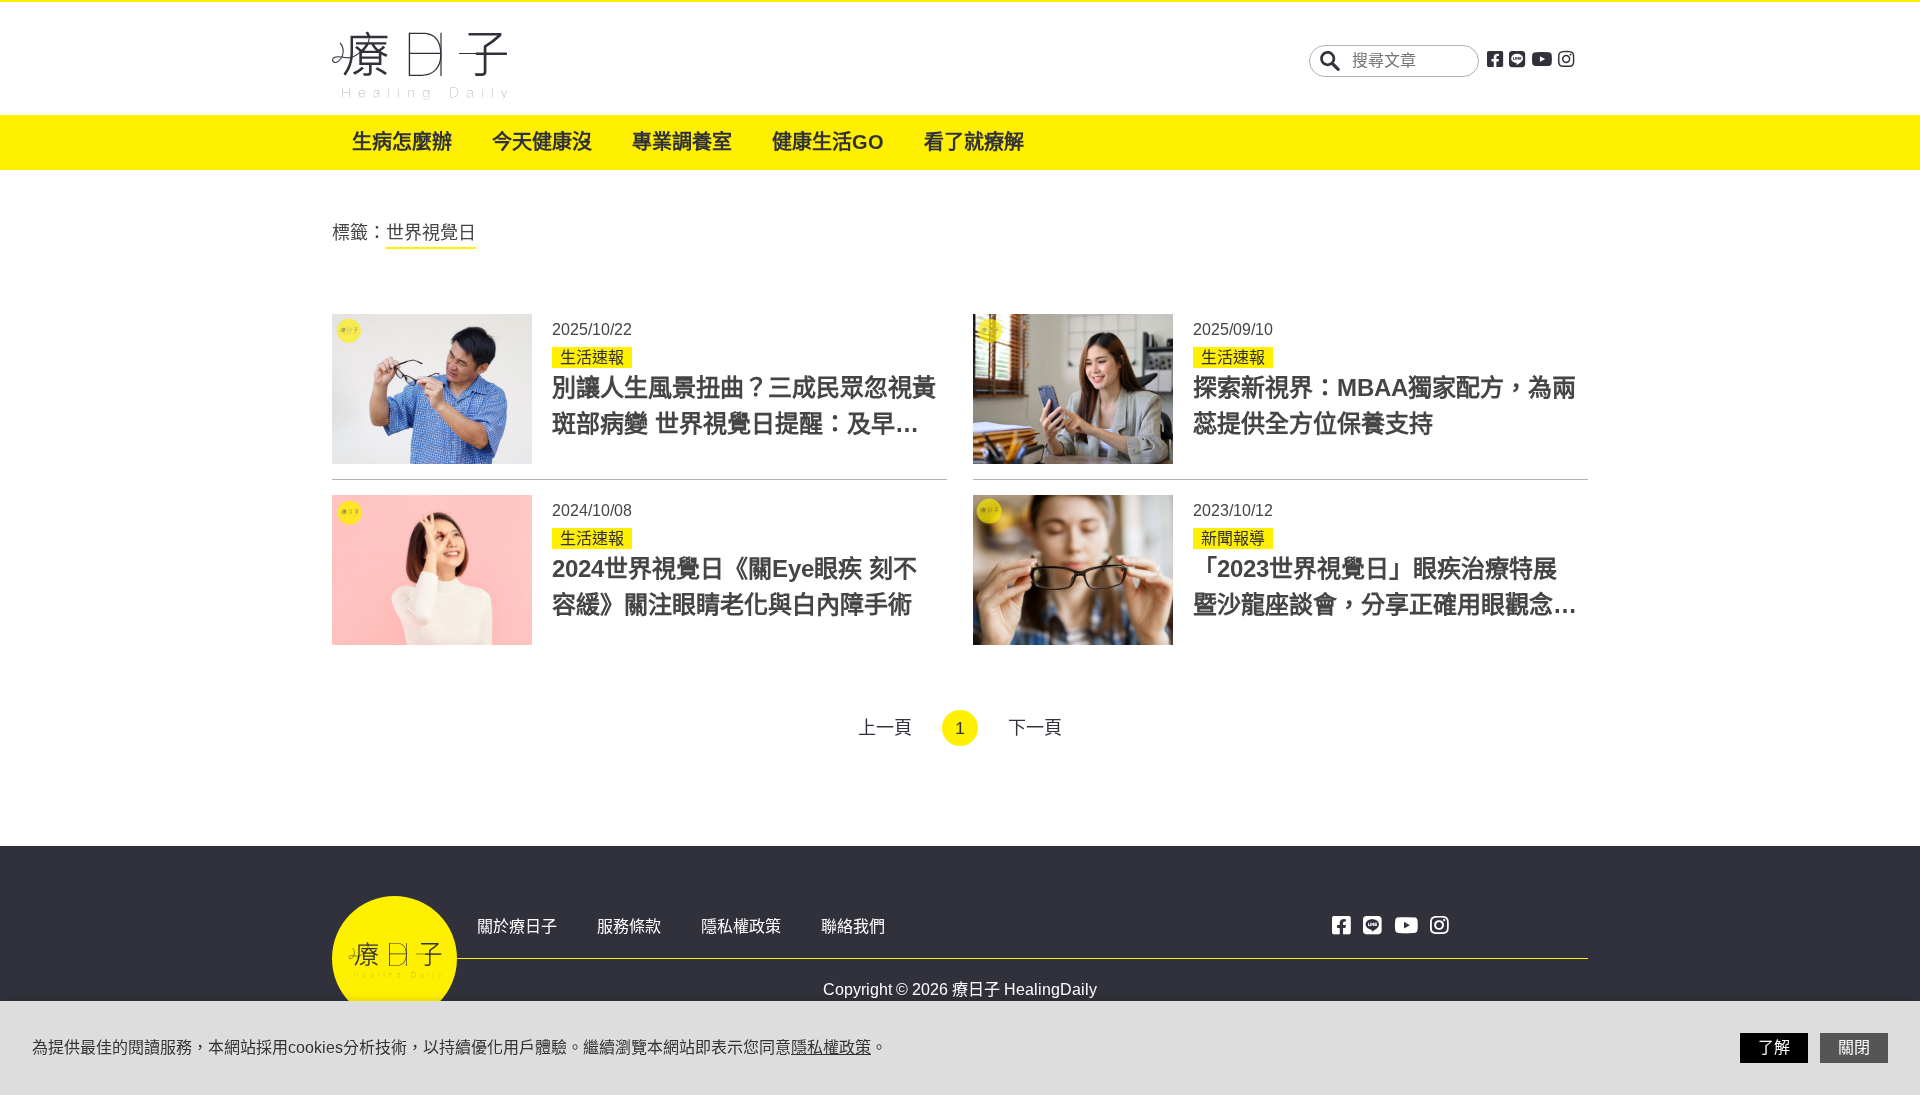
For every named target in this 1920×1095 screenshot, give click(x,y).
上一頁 (885, 728)
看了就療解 (974, 142)
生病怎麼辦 (402, 142)
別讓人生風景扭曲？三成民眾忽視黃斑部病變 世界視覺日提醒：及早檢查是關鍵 (744, 423)
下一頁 (1035, 728)
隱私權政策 (741, 926)
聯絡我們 (853, 926)
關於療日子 (517, 926)
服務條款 (629, 926)
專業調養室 (682, 142)
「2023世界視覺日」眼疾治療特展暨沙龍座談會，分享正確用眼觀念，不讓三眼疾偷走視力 (1385, 604)
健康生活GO (828, 142)
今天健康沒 (542, 142)
